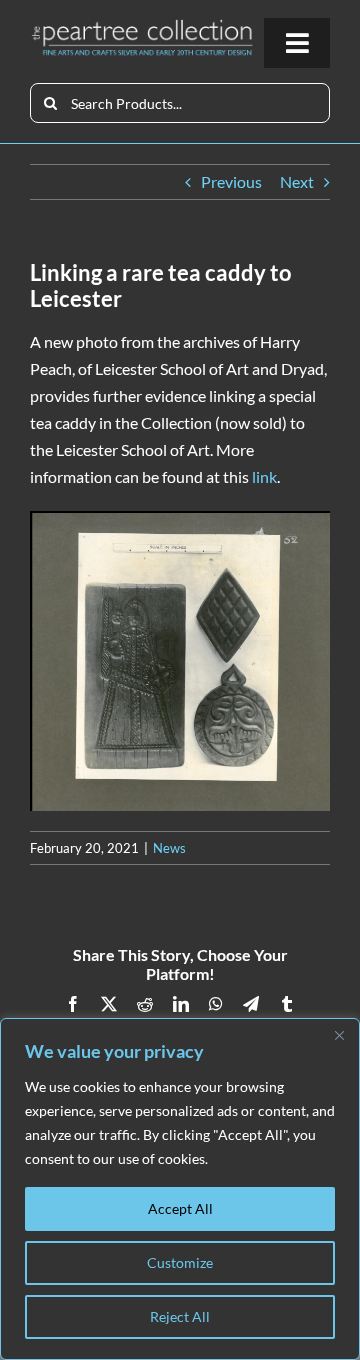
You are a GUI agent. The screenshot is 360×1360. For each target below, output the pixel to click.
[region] (180, 1189)
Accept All (180, 1208)
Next (297, 181)
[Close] (339, 1035)
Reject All (180, 1316)
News (169, 848)
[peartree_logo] (142, 25)
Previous (231, 181)
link (264, 476)
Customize (180, 1262)
